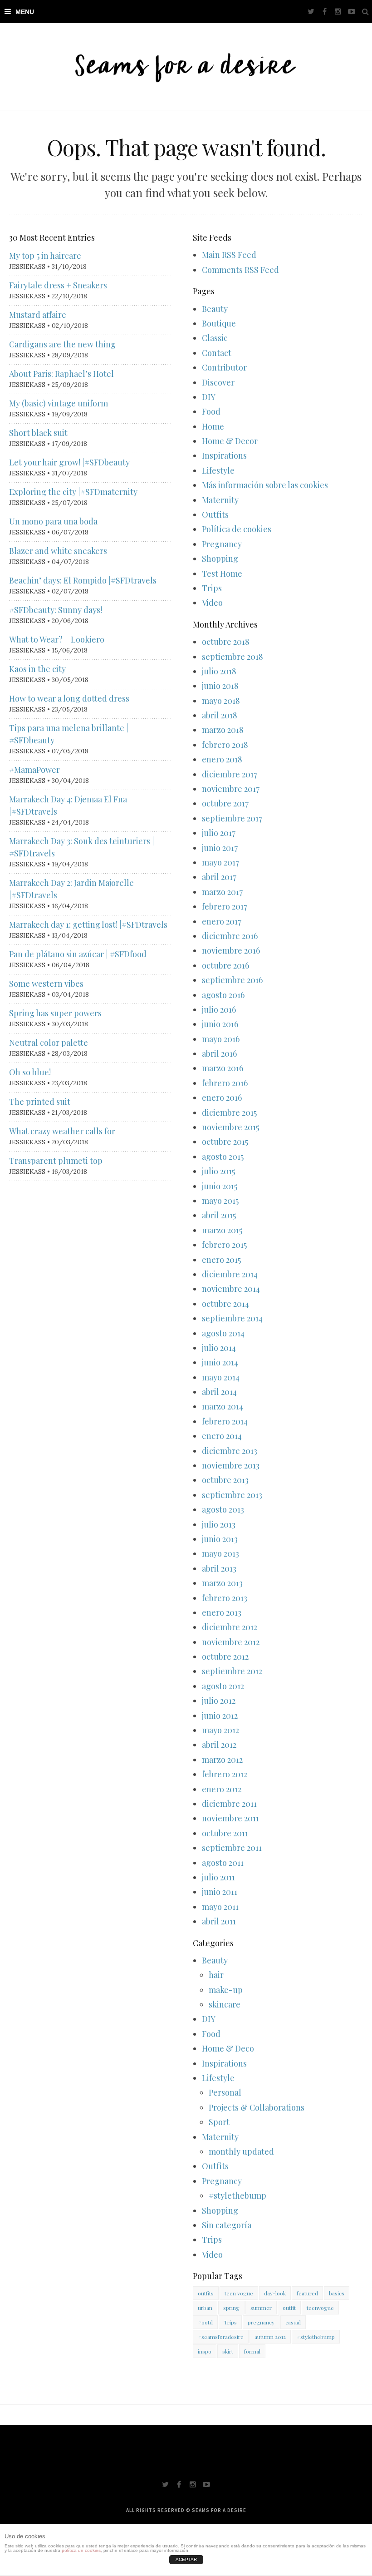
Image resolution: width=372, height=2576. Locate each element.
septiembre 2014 (232, 1318)
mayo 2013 (220, 1553)
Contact (217, 353)
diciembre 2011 (229, 1804)
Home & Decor (230, 441)
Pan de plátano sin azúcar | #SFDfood (78, 954)
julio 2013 (219, 1524)
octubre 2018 (226, 642)
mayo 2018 (221, 701)
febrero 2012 (225, 1774)
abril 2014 (219, 1392)
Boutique (219, 323)
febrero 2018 (225, 745)
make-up (226, 1990)
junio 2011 (220, 1892)
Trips (212, 588)
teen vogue (239, 2293)
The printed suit (40, 1102)
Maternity (220, 500)
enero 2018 (222, 759)
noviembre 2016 (231, 950)
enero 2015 (221, 1260)
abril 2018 (220, 715)
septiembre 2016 (232, 980)
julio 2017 (219, 833)
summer (261, 2308)
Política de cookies (237, 529)
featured (307, 2293)
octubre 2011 (225, 1833)
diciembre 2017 (230, 774)
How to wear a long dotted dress (69, 698)
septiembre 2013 (232, 1495)
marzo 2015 (222, 1230)
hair (216, 1975)
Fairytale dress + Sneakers (58, 285)
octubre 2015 (225, 1142)
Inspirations (224, 455)
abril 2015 (219, 1215)
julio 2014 (219, 1348)
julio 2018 (219, 671)
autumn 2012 (270, 2337)
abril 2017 (219, 877)
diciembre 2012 (230, 1627)
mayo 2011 (220, 1907)
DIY (209, 397)
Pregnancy (222, 544)
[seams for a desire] (186, 67)
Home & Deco (228, 2048)
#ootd (205, 2322)
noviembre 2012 (231, 1642)
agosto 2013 (223, 1509)
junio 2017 (220, 848)
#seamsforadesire (221, 2337)
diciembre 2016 (230, 936)
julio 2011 (218, 1877)
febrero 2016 (225, 1083)
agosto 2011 (223, 1863)
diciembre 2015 (229, 1112)
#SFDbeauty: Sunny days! (56, 610)
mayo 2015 (220, 1201)
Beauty (215, 309)
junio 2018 (220, 686)
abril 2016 (219, 1053)
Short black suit (38, 433)
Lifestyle (218, 470)
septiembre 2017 (232, 818)
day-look (275, 2293)
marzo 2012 (222, 1760)
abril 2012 (219, 1745)
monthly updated (241, 2151)
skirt (228, 2351)
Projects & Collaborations (257, 2107)
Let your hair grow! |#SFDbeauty (69, 462)
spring (231, 2308)
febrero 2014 (225, 1421)
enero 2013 (222, 1612)
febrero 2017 (225, 906)
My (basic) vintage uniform (59, 403)
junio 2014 (220, 1362)
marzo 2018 (223, 730)
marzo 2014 (223, 1406)
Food (211, 411)
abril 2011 (219, 1921)
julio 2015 (218, 1171)
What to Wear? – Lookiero (57, 639)
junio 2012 (220, 1716)
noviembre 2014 (231, 1289)
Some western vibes (46, 984)
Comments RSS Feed (240, 270)
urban (205, 2308)
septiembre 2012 (232, 1671)
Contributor (224, 367)
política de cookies (81, 2550)
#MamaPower (34, 770)
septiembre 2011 (232, 1848)
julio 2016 (219, 1009)
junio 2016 (220, 1024)
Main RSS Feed (229, 255)
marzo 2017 (222, 892)
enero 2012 (222, 1789)
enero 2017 (222, 921)
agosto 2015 (223, 1157)
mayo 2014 (221, 1377)
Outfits (215, 514)
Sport (219, 2122)
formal (252, 2351)
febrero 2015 (224, 1245)
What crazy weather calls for (62, 1131)
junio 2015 (220, 1186)
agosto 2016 (223, 995)
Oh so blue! (30, 1072)
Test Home (222, 574)
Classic (215, 338)
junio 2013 (220, 1539)
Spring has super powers (55, 1013)
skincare (225, 2004)
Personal (225, 2092)
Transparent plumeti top (56, 1161)
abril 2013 (219, 1568)
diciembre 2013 (230, 1451)
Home (213, 426)
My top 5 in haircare (45, 256)
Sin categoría (227, 2225)
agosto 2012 (223, 1686)
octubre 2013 (225, 1480)
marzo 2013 (222, 1583)
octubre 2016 (225, 965)
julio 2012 (219, 1701)
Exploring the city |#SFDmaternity (73, 492)
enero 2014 (222, 1436)
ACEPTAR (186, 2559)
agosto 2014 (223, 1333)
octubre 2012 (225, 1656)
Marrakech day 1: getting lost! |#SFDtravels (88, 925)
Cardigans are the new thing (62, 344)
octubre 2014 (225, 1304)
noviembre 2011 (230, 1818)
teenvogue (320, 2308)
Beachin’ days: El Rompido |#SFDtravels (83, 580)
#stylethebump (237, 2195)
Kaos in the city (37, 669)
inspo (205, 2351)
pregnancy (261, 2322)
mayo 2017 (220, 862)
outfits (206, 2293)
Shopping (220, 559)
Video (212, 603)
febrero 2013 (225, 1598)
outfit (289, 2308)
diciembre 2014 (230, 1274)
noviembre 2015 (230, 1127)
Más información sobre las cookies (265, 485)
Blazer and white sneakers (58, 551)
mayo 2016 (221, 1039)
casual (293, 2322)
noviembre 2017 (231, 789)
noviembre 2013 (231, 1465)
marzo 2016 (223, 1068)
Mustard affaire (38, 315)
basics (337, 2293)
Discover (218, 382)
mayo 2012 (220, 1730)
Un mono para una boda (53, 521)
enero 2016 (222, 1098)
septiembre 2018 (232, 657)
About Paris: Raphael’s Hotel (61, 374)
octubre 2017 (225, 803)
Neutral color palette (49, 1043)
